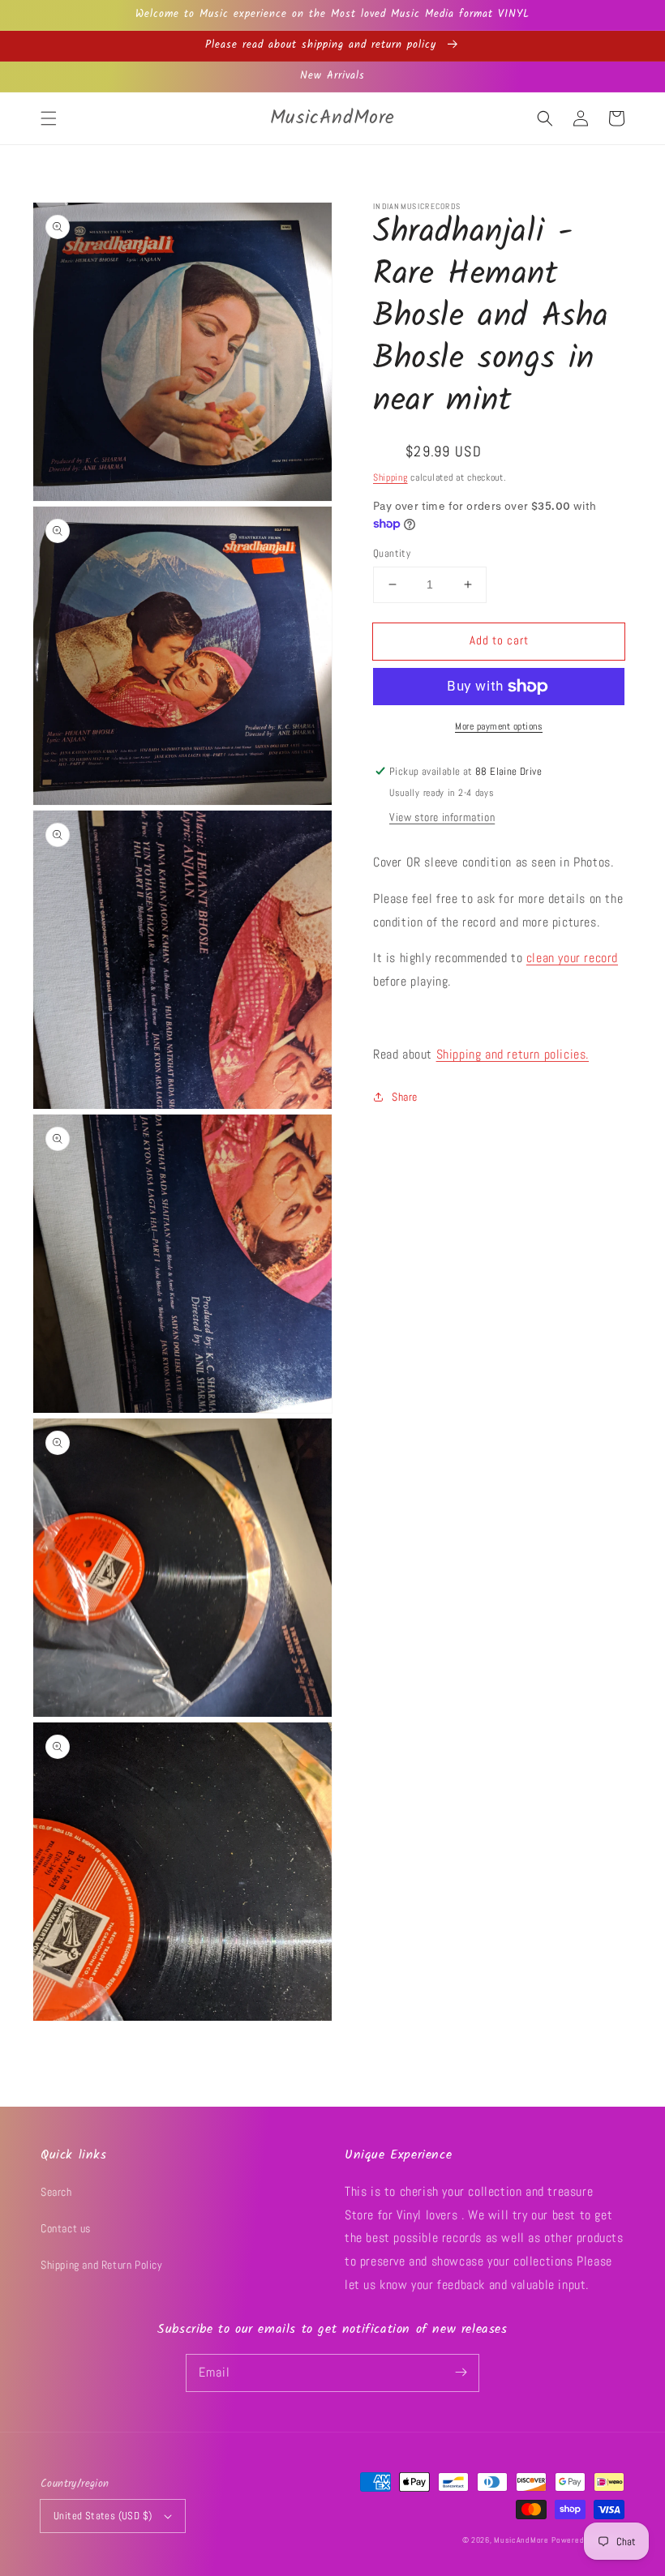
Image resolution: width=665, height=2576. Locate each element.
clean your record (572, 958)
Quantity (392, 553)
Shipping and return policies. (513, 1054)
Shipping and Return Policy (102, 2265)
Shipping (390, 477)
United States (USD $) (103, 2516)
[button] (49, 118)
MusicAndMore (521, 2540)
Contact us (66, 2228)
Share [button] (405, 1097)
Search (56, 2192)
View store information (442, 817)
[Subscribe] (461, 2373)
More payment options (499, 726)
